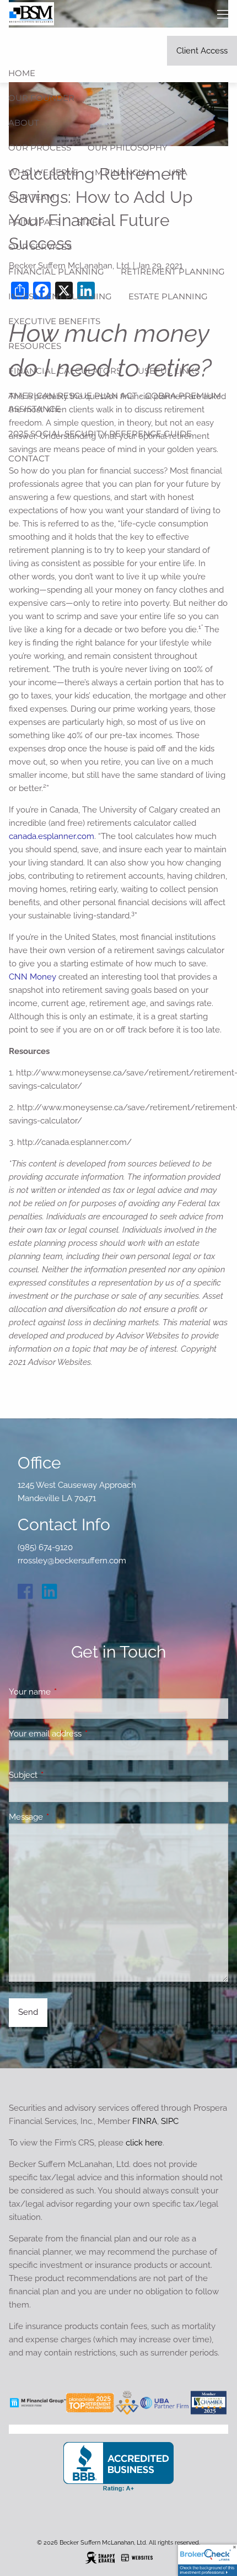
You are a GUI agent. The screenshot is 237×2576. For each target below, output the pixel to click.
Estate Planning (168, 296)
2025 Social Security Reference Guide (100, 434)
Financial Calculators (65, 371)
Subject (63, 1775)
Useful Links (169, 371)
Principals (34, 222)
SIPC (170, 2121)
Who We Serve (43, 172)
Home (22, 73)
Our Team (31, 197)
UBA (178, 172)
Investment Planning (60, 296)
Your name (70, 1692)
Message (66, 1817)
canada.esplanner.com (52, 836)
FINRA (145, 2121)
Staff (90, 222)
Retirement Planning (173, 271)
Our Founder (41, 98)
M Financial (123, 172)
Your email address (85, 1734)
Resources (35, 346)
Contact (29, 458)
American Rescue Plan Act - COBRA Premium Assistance (115, 402)
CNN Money (33, 977)
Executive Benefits (54, 321)
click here (144, 2143)
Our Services (40, 247)
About (24, 123)
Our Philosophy (128, 147)
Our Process (40, 147)
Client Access (202, 51)
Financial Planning (56, 271)
